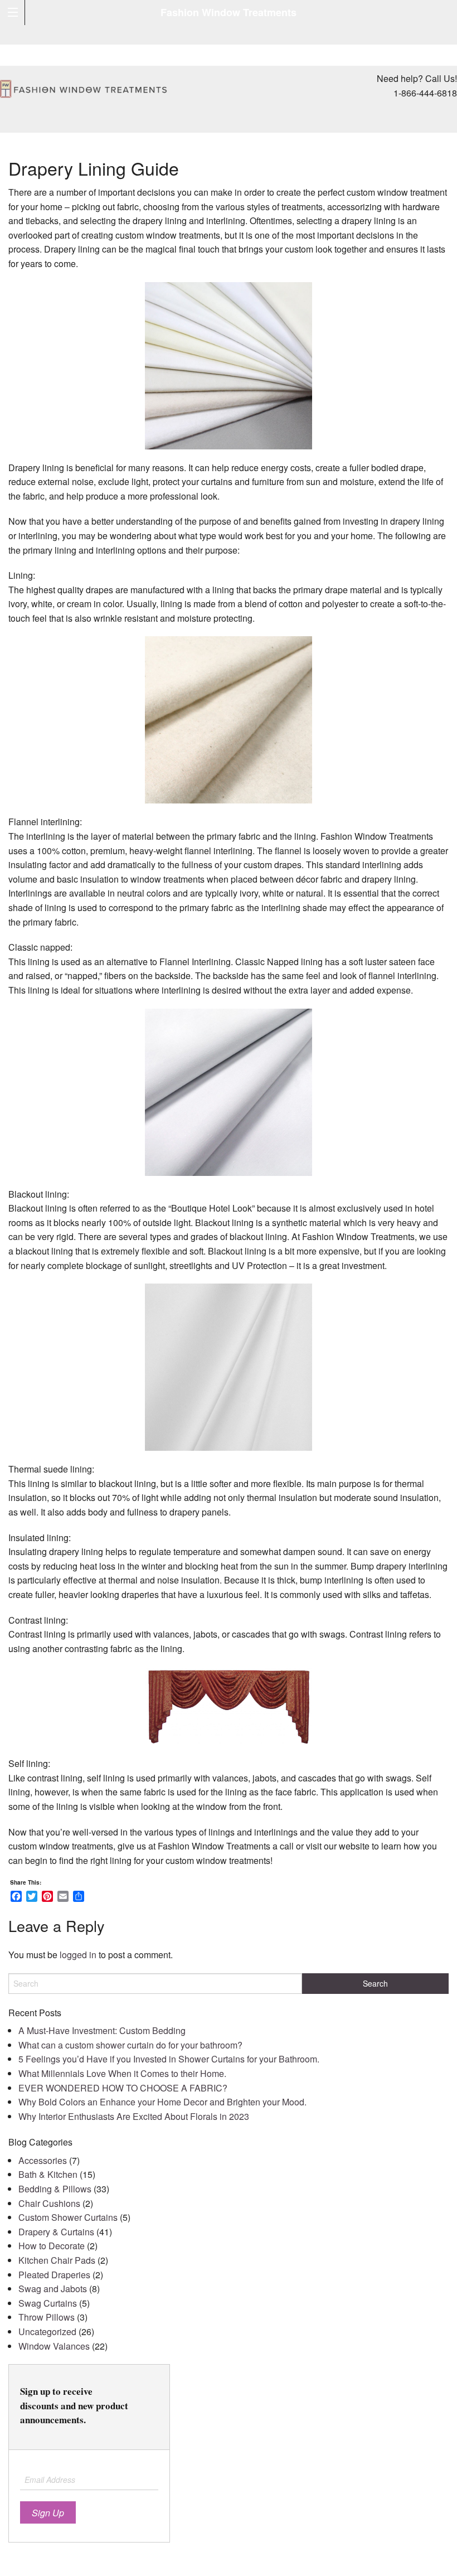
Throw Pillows (47, 2317)
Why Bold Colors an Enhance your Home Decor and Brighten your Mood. (162, 2102)
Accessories (43, 2160)
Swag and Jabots (53, 2289)
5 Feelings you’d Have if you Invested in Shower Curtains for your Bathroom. (169, 2059)
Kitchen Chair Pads (57, 2260)
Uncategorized (47, 2332)
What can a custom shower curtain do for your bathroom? (130, 2045)
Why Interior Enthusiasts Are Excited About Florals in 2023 (134, 2116)
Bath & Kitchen (48, 2174)
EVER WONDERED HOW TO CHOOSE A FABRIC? (123, 2088)
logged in (78, 1955)
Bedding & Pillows (55, 2189)
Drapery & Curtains (56, 2232)
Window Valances (54, 2346)
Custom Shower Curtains (68, 2217)
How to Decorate (52, 2246)
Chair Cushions (49, 2203)
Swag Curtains (48, 2303)
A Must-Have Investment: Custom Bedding (102, 2030)
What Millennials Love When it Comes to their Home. (122, 2073)
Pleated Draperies (54, 2275)
